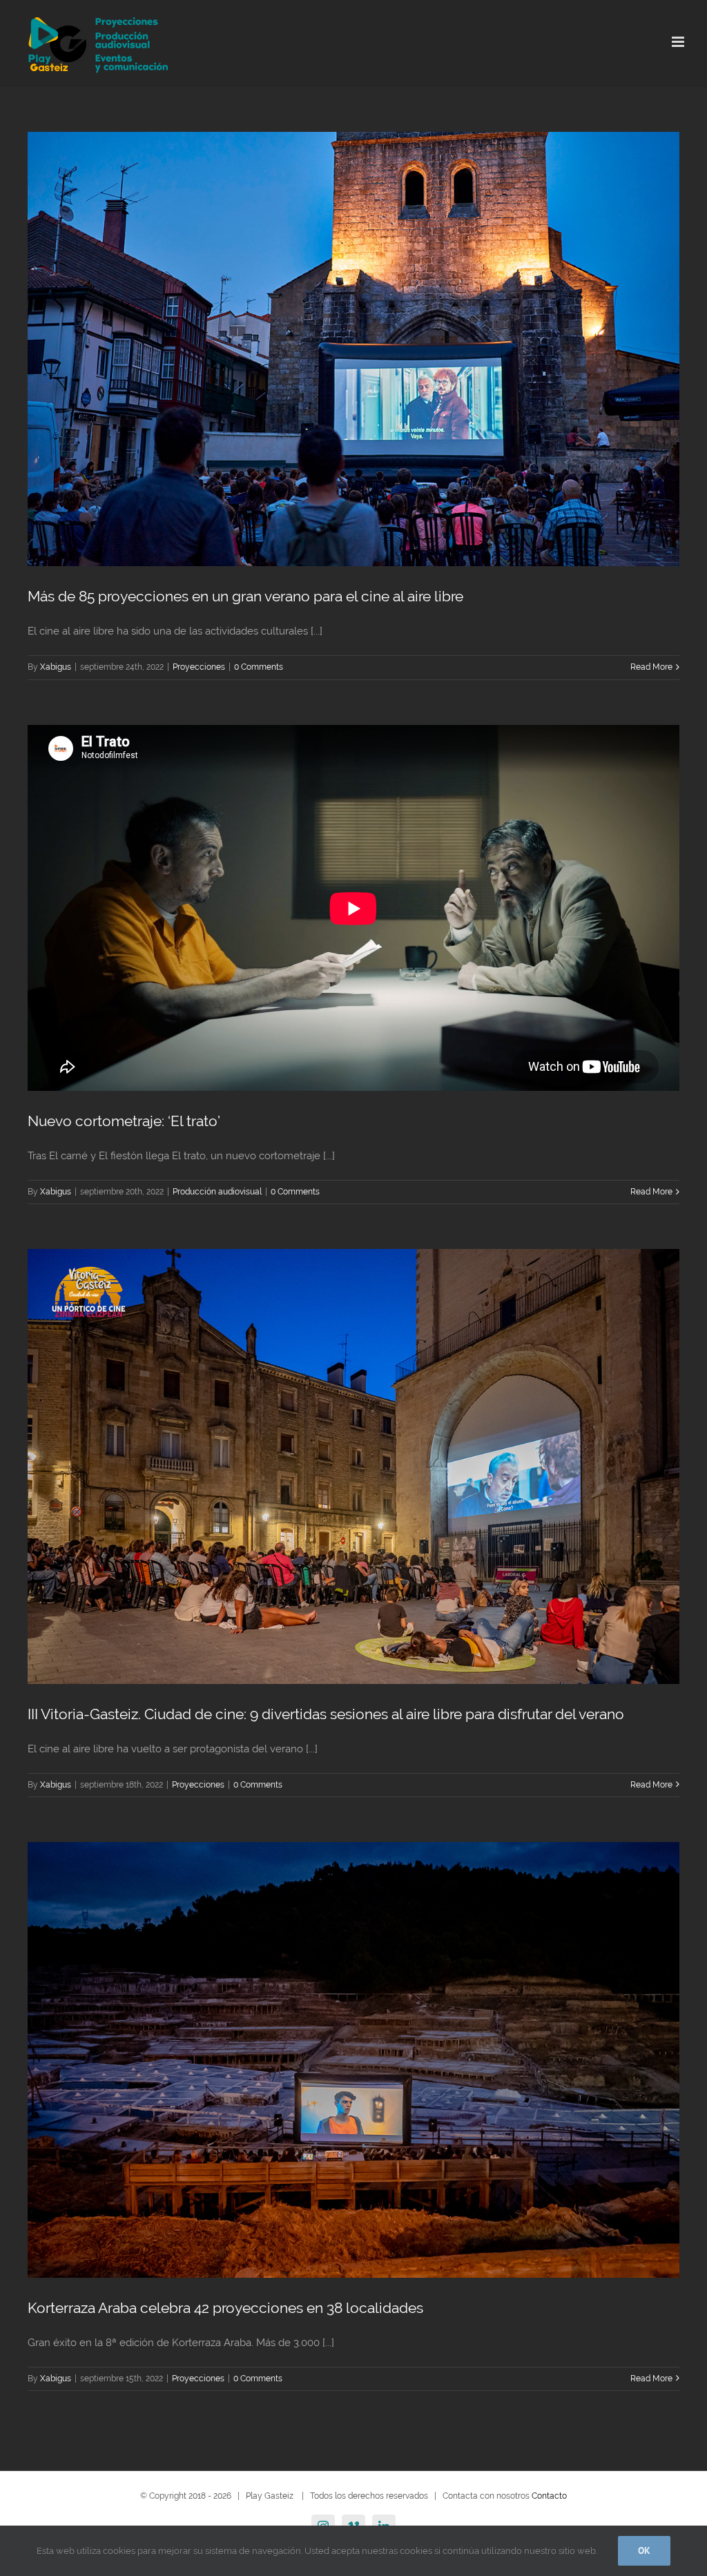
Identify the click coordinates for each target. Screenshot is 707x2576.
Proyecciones (199, 667)
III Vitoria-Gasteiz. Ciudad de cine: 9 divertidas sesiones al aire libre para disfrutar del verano (326, 1714)
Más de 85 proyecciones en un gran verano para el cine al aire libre (245, 596)
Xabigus (56, 667)
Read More (651, 667)
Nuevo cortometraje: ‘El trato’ (124, 1121)
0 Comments (259, 667)
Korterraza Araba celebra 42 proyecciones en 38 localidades (225, 2308)
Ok (644, 2550)
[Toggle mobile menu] (679, 42)
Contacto (549, 2496)
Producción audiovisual (217, 1192)
